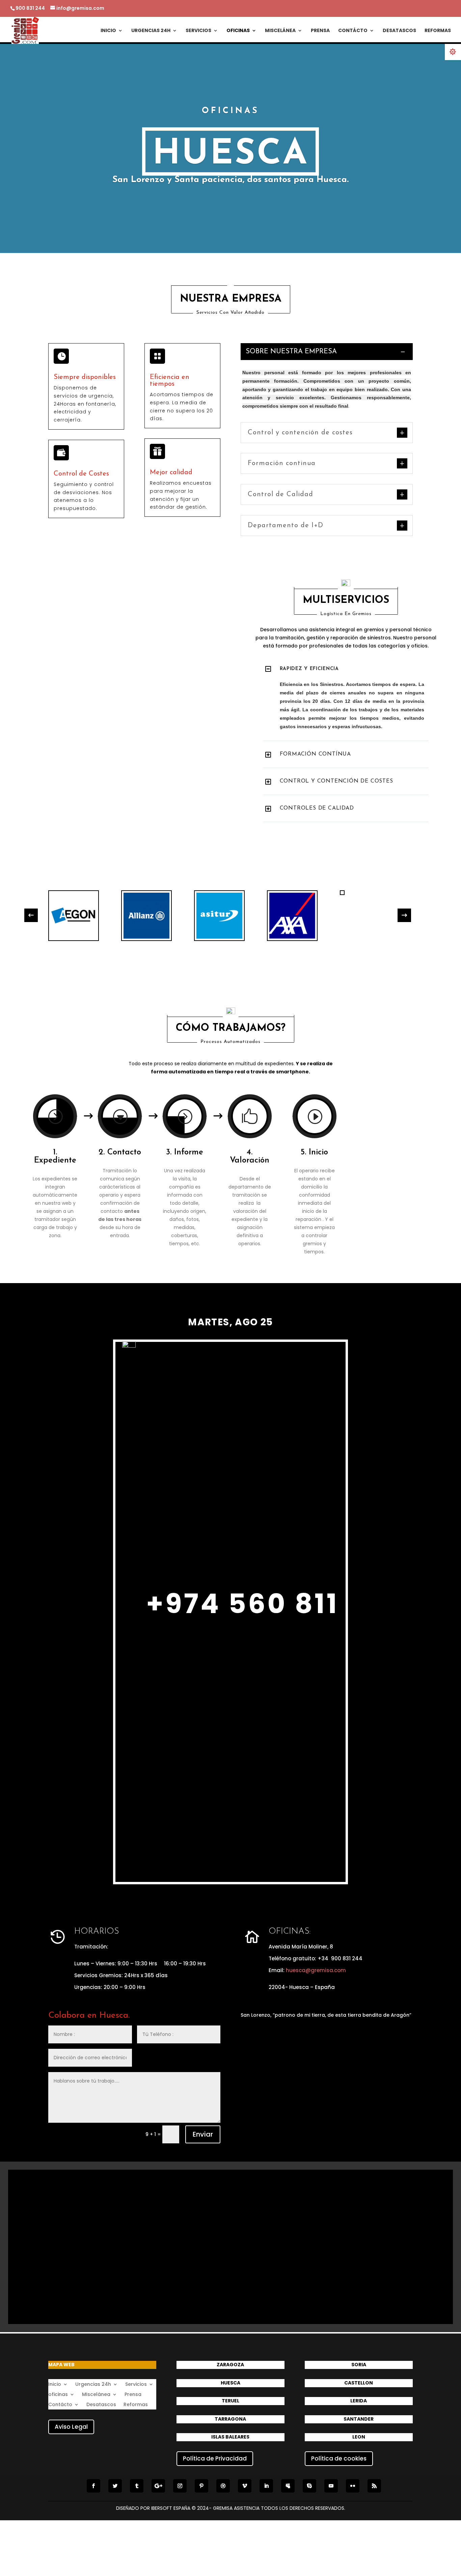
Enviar (203, 2134)
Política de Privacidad (215, 2458)
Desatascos (399, 31)
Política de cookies (339, 2458)
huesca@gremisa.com (316, 1970)
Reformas (438, 31)
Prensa (320, 31)
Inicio (108, 31)
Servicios (198, 31)
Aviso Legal (71, 2427)
